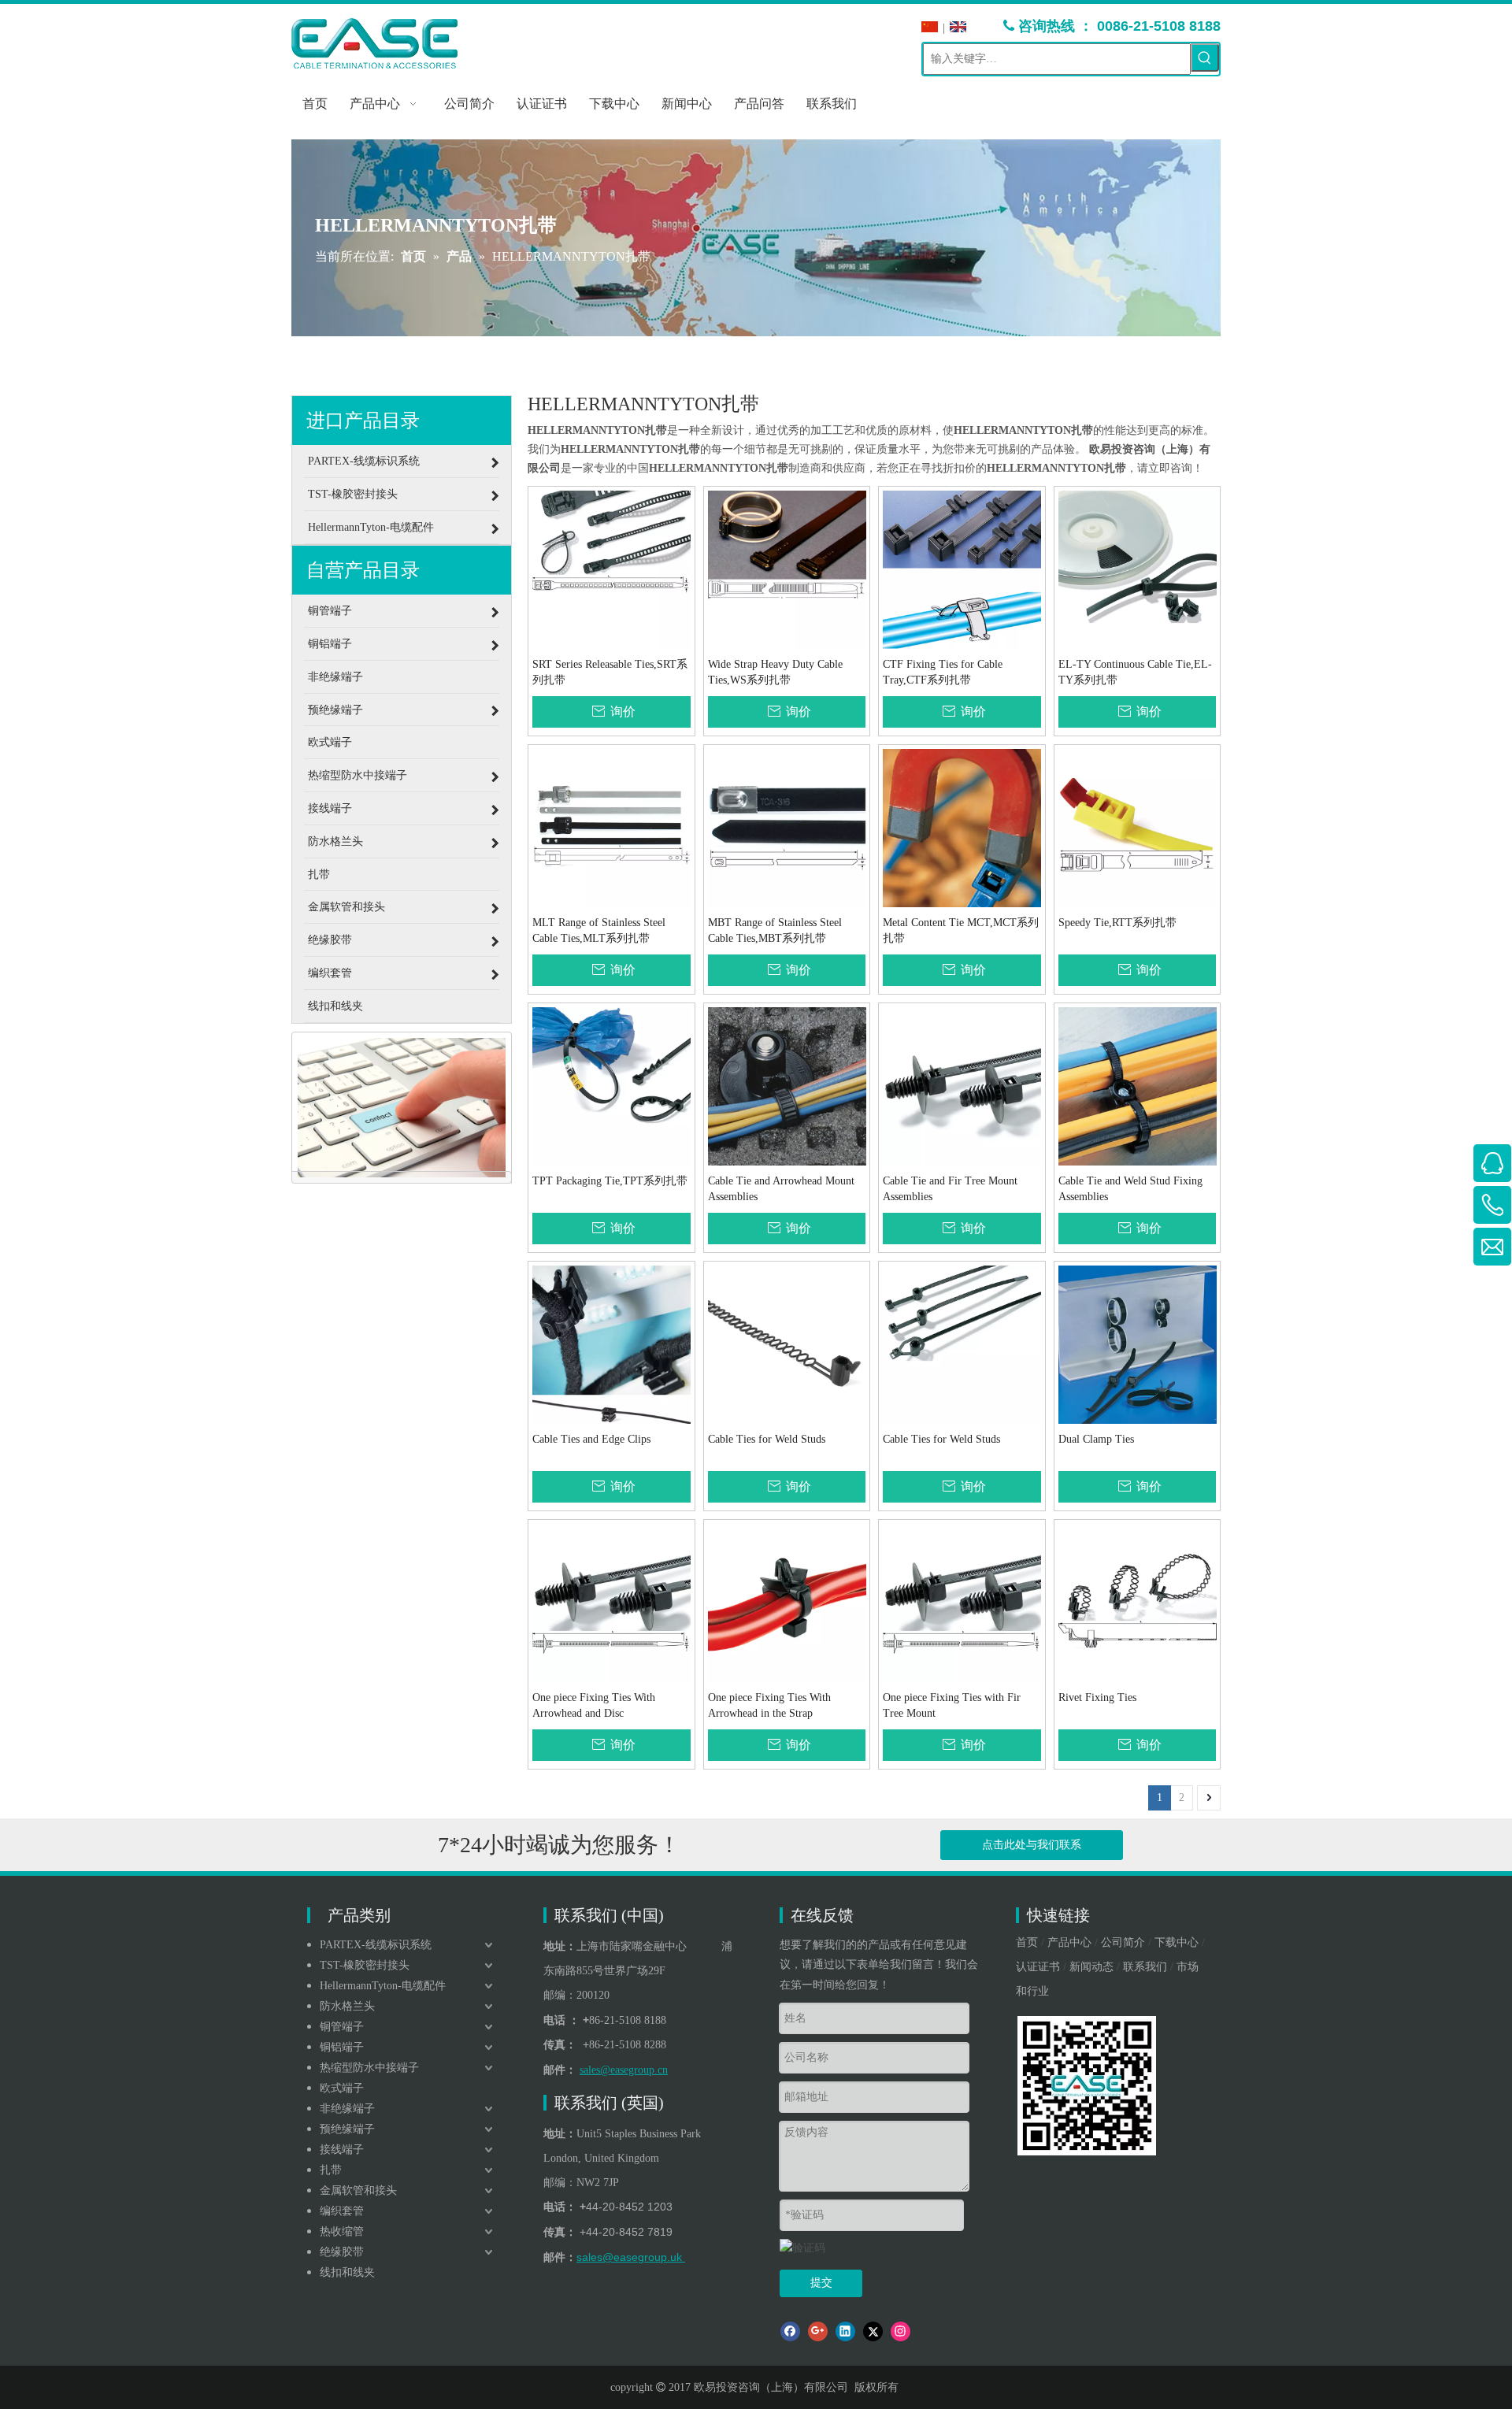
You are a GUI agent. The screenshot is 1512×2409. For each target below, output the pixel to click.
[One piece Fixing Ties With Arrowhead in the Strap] (787, 1601)
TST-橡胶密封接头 (365, 1965)
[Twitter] (873, 2331)
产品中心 (1069, 1942)
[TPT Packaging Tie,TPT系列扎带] (611, 1085)
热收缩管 (342, 2231)
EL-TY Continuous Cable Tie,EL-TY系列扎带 (1135, 672)
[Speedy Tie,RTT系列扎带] (1138, 826)
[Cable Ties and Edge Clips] (611, 1343)
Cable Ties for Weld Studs (767, 1439)
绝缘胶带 (342, 2252)
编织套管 (342, 2211)
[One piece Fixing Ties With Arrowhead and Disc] (611, 1601)
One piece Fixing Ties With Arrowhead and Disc (594, 1705)
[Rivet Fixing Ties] (1138, 1601)
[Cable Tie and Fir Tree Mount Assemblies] (962, 1085)
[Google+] (818, 2331)
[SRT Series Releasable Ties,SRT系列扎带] (611, 568)
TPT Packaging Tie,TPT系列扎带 (610, 1181)
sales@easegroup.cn (624, 2070)
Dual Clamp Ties (1096, 1439)
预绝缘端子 (347, 2129)
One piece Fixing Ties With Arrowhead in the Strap (769, 1705)
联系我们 (1145, 1967)
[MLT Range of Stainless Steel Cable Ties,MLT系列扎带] (611, 826)
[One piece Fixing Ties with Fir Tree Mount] (962, 1601)
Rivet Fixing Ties (1097, 1697)
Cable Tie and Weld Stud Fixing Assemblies (1130, 1189)
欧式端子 (342, 2088)
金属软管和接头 (358, 2190)
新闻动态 (1091, 1967)
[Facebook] (790, 2331)
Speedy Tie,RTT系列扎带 (1117, 923)
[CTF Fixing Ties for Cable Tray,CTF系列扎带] (962, 568)
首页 (1027, 1942)
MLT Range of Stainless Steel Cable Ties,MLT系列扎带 (599, 930)
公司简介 (1123, 1942)
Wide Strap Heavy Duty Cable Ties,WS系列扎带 (775, 672)
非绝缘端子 (347, 2109)
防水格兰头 (347, 2006)
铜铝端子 (342, 2047)
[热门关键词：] (1205, 57)
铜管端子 (342, 2027)
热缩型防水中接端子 (369, 2068)
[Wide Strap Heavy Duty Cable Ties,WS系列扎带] (787, 568)
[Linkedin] (845, 2331)
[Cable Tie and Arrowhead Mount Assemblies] (787, 1085)
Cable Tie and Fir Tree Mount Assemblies (950, 1189)
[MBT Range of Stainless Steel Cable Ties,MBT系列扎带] (787, 826)
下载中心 (1177, 1942)
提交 (821, 2283)
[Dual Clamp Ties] (1138, 1343)
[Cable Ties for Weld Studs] (787, 1343)
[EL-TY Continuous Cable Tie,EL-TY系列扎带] (1138, 568)
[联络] (402, 1108)
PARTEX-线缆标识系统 (376, 1945)
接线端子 (342, 2150)
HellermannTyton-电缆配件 (383, 1986)
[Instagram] (901, 2331)
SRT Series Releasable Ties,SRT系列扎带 (610, 672)
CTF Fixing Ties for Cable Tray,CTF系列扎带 (943, 672)
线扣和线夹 (347, 2272)
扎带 (331, 2170)
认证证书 (1038, 1967)
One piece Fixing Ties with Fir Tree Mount (952, 1705)
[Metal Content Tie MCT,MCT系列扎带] (962, 826)
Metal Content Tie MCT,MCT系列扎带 (961, 930)
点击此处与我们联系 (1032, 1845)
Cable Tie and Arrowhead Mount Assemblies (781, 1189)
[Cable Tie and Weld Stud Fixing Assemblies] (1138, 1085)
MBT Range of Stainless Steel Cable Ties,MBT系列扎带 (775, 930)
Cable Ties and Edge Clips (591, 1439)
